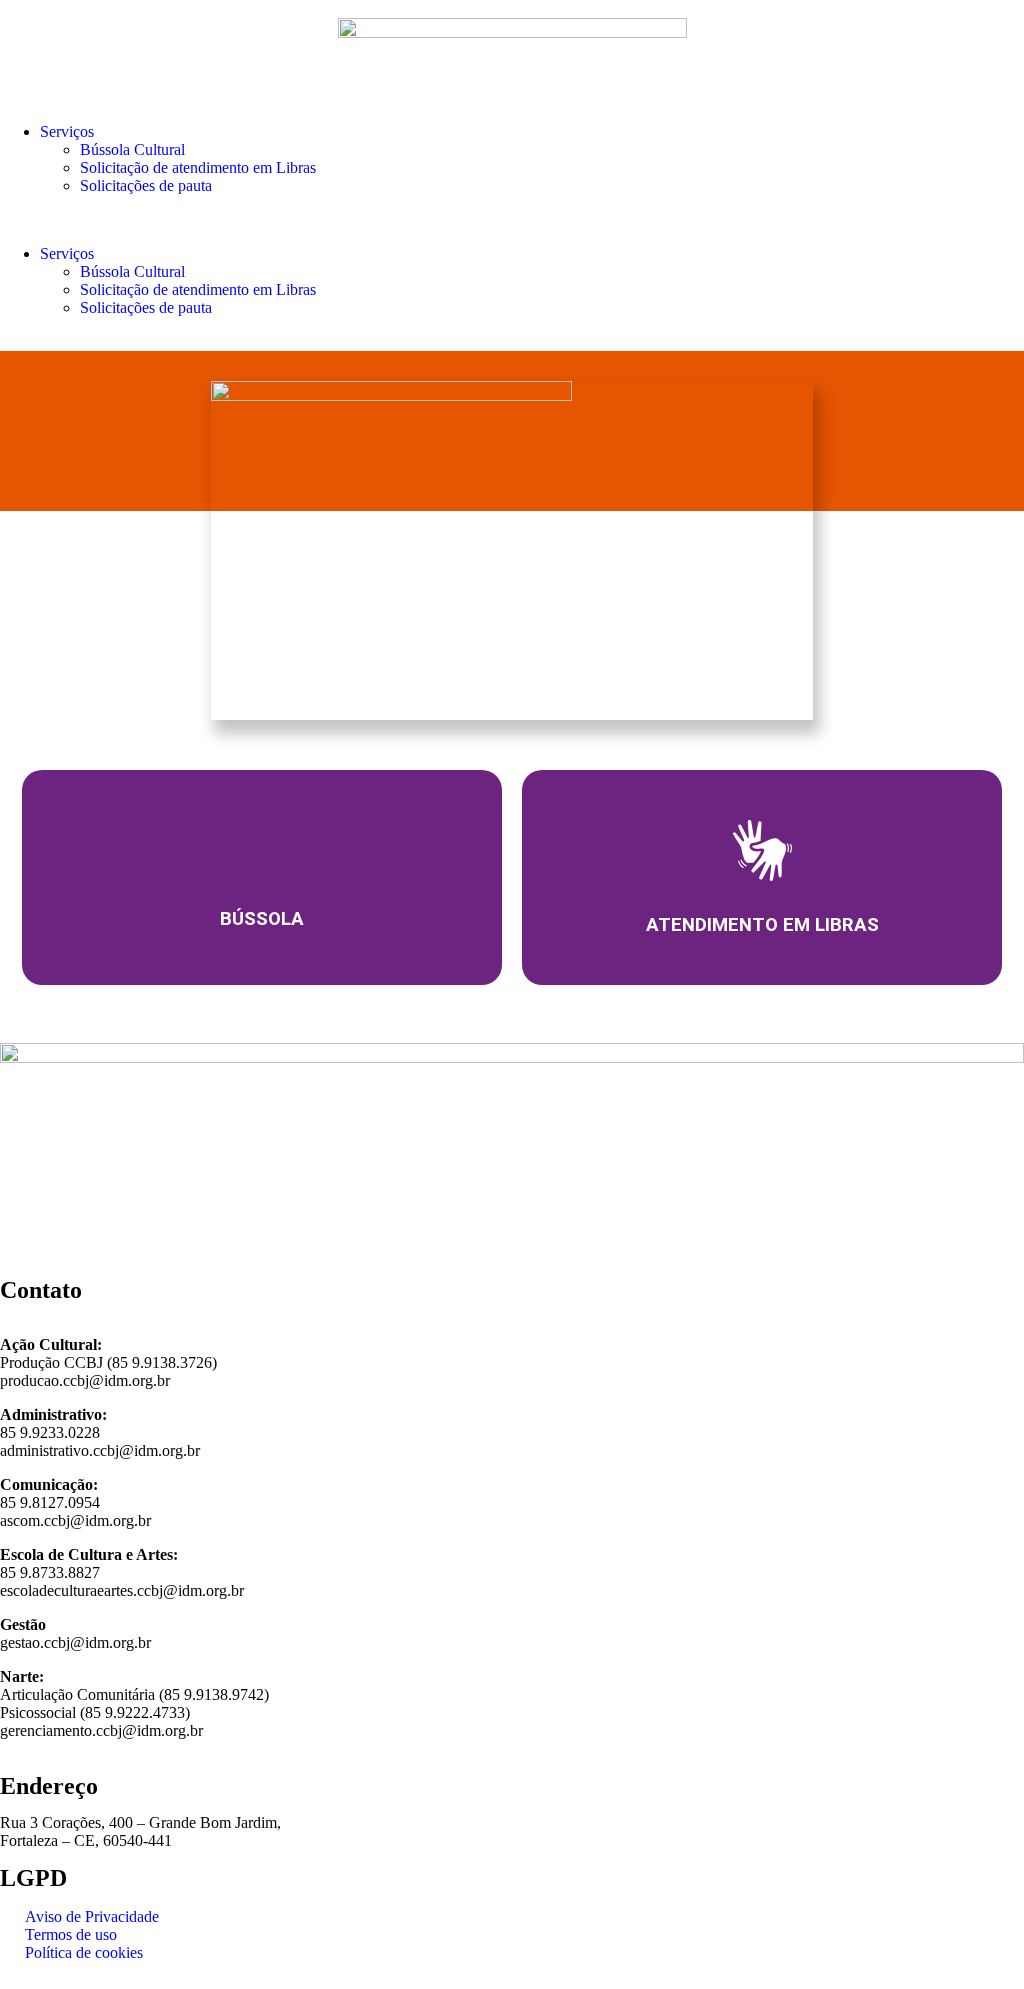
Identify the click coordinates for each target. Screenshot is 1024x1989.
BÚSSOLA (262, 919)
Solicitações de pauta (146, 185)
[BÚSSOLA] (262, 849)
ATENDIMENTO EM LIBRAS (762, 925)
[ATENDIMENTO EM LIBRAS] (762, 850)
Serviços (67, 131)
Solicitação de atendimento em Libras (198, 167)
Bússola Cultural (132, 149)
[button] (512, 220)
